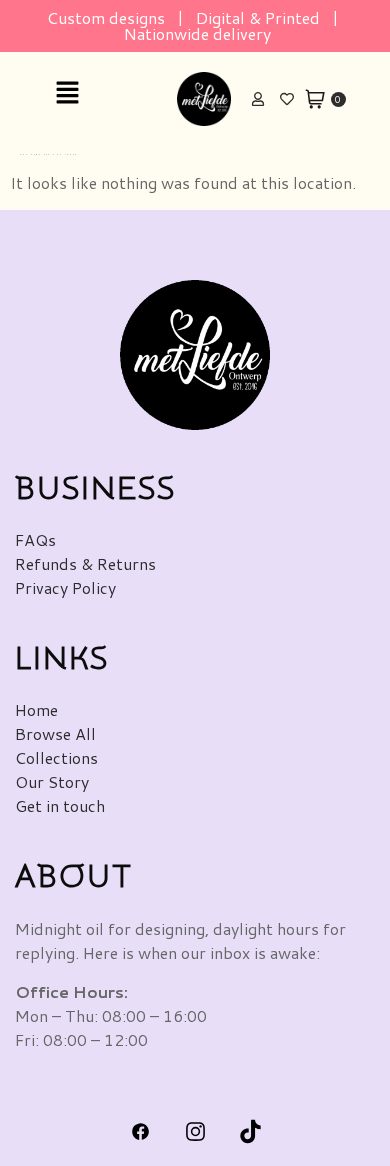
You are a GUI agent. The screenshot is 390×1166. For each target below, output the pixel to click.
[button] (103, 93)
